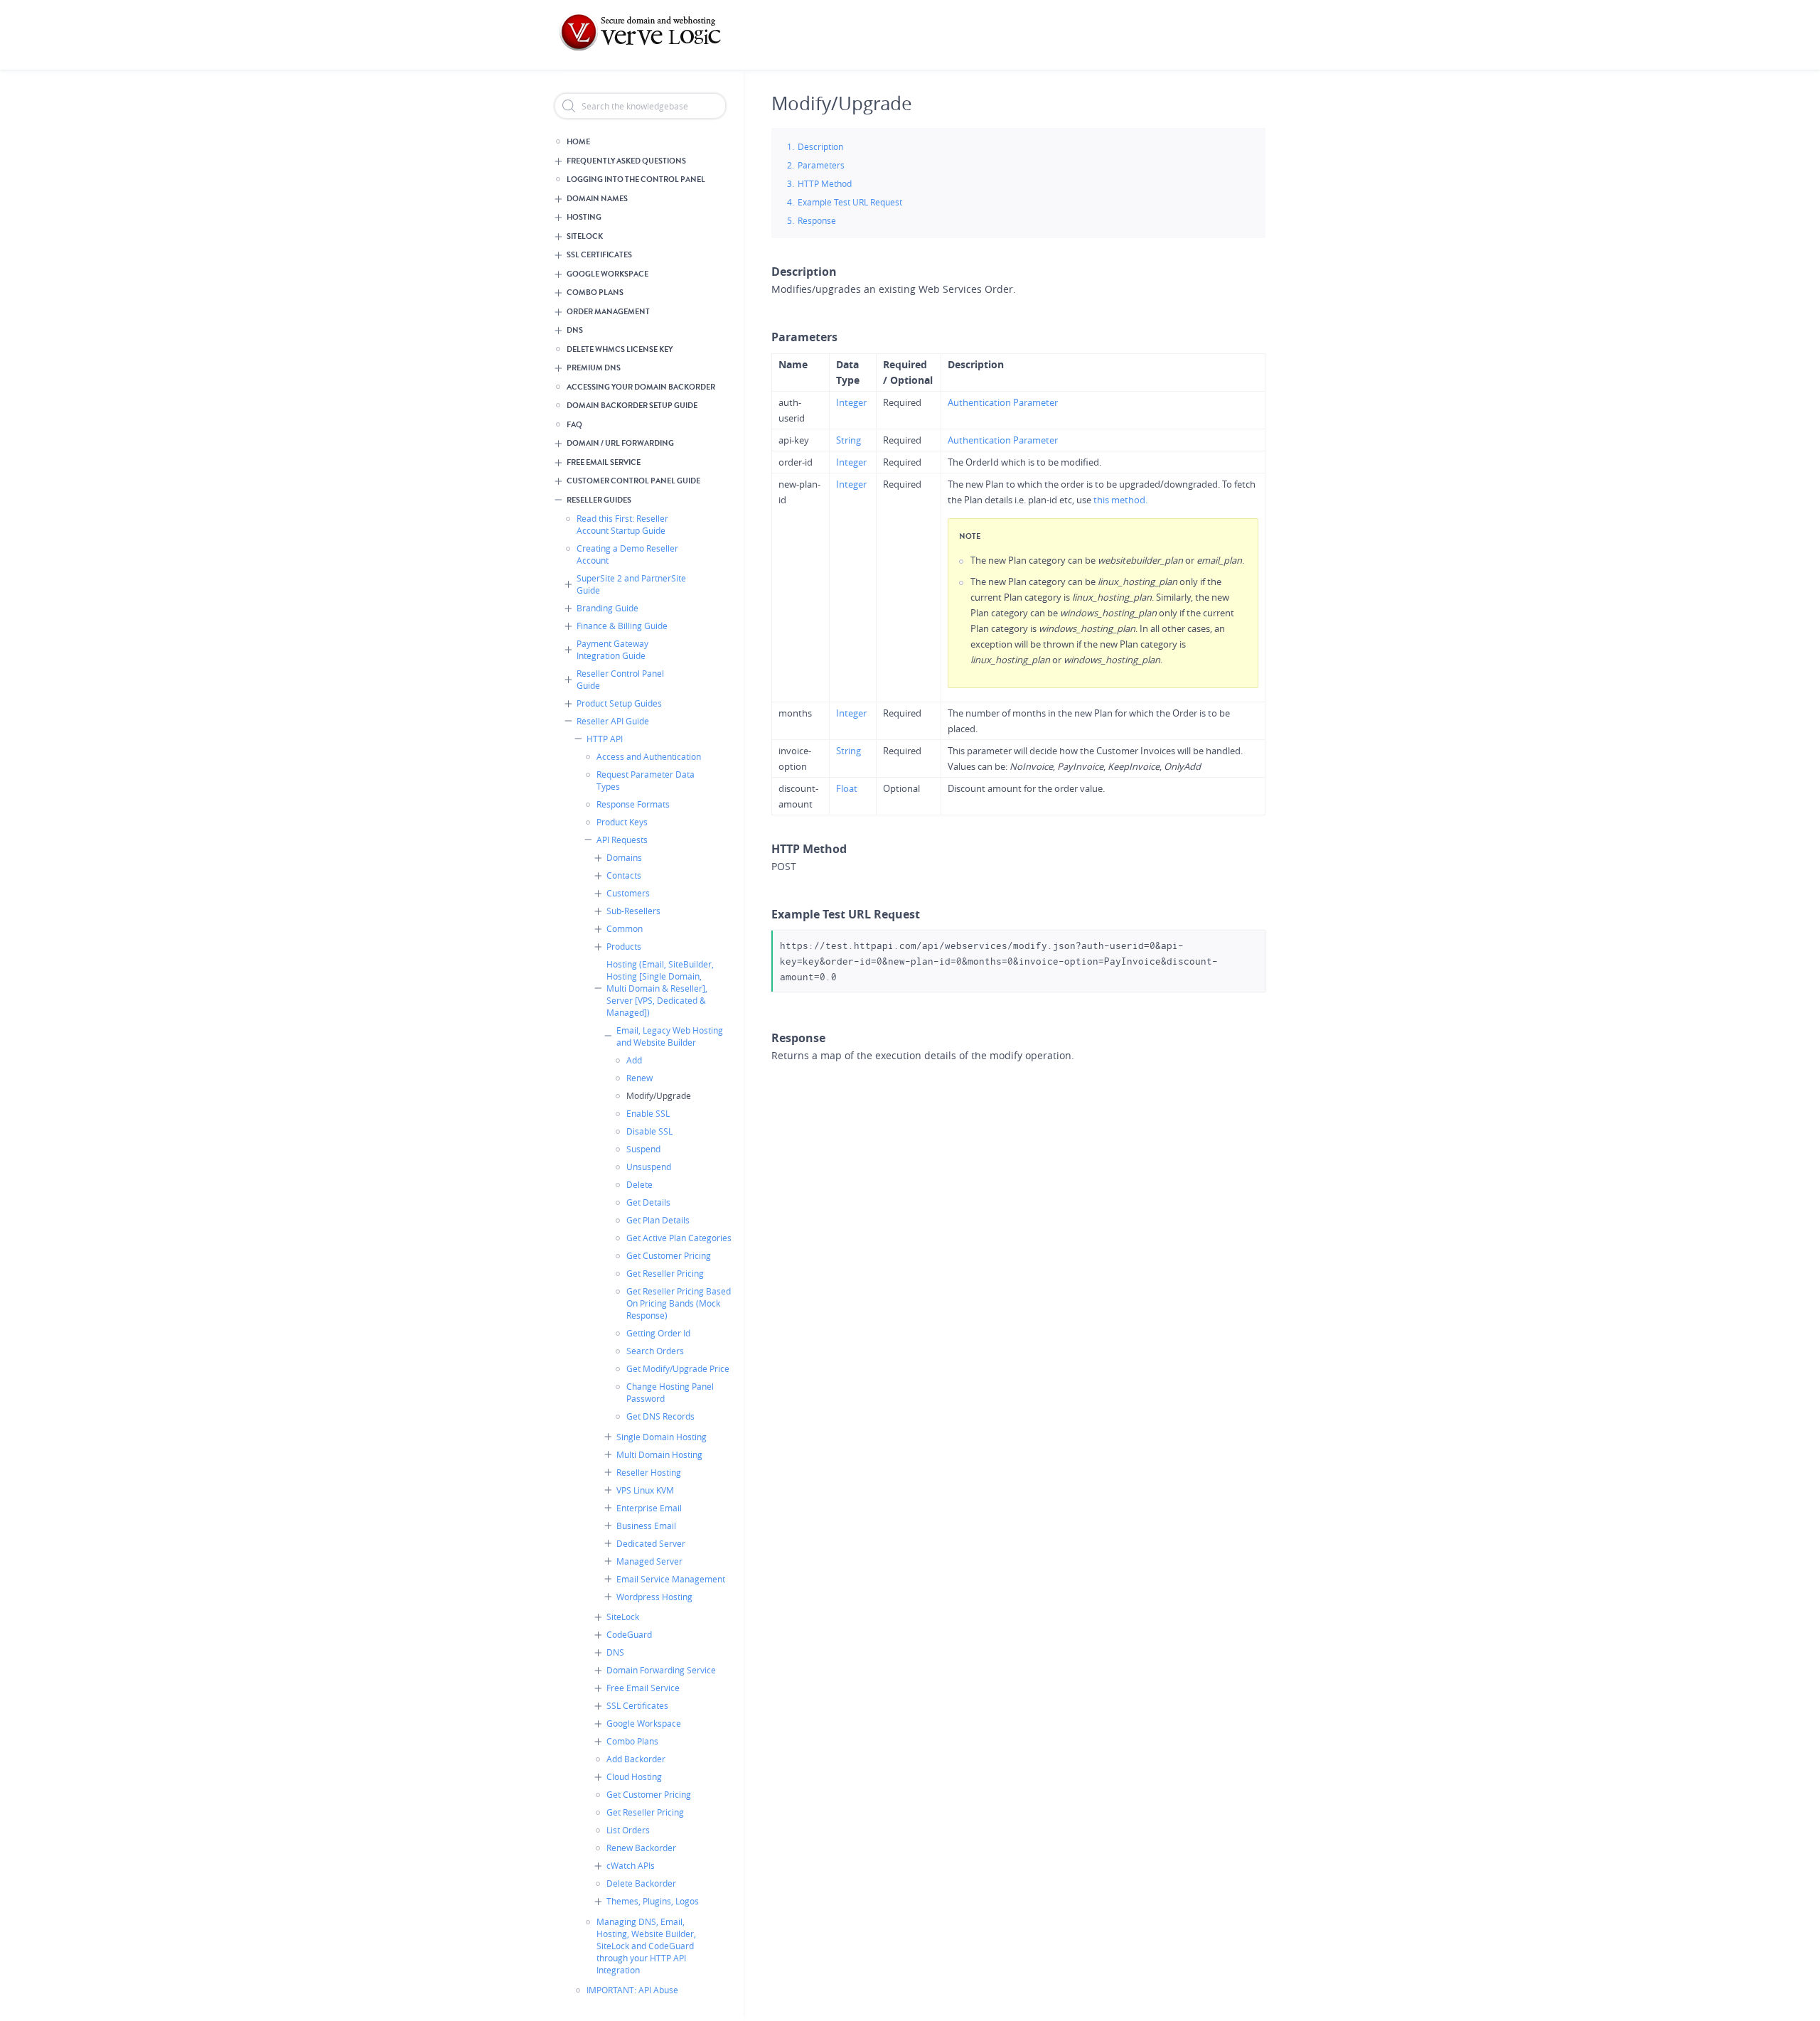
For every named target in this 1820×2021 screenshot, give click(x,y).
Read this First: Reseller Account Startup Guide (622, 524)
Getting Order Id (658, 1333)
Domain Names (597, 199)
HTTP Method (825, 183)
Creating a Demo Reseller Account (627, 554)
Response (817, 220)
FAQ (574, 425)
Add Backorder (636, 1759)
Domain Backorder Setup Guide (632, 406)
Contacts (624, 875)
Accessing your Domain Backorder (641, 387)
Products (624, 946)
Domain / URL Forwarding (620, 443)
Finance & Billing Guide (622, 626)
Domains (624, 857)
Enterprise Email (649, 1508)
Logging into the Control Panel (636, 179)
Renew (639, 1078)
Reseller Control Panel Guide (620, 679)
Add (634, 1060)
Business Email (646, 1526)
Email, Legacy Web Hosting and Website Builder (670, 1036)
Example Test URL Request (850, 202)
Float (847, 788)
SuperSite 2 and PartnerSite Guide (631, 584)
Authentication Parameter (1003, 402)
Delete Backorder (641, 1883)
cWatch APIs (631, 1865)
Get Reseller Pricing (665, 1273)
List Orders (628, 1830)
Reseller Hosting (649, 1472)
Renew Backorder (641, 1848)
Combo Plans (595, 293)
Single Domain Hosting (662, 1437)
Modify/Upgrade (659, 1095)
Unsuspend (649, 1167)
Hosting (584, 217)
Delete (639, 1184)
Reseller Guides (599, 500)
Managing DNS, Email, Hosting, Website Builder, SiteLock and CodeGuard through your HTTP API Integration (646, 1946)
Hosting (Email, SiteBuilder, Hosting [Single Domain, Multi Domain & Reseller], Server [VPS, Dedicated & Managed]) (660, 988)
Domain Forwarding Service (661, 1670)
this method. (1120, 500)
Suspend (643, 1149)
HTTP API (605, 739)
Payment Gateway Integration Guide (612, 649)
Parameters (821, 165)
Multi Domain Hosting (659, 1454)
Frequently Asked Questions (626, 161)
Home (578, 142)
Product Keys (622, 822)
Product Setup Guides (619, 703)
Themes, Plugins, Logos (653, 1901)
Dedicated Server (651, 1543)
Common (625, 928)
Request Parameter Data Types (646, 780)
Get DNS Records (660, 1416)
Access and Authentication (649, 756)
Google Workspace (607, 274)
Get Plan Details (658, 1220)
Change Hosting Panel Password (670, 1392)
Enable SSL (648, 1113)
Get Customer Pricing (669, 1255)
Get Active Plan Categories (679, 1238)
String (849, 440)
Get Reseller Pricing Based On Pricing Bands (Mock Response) (679, 1303)
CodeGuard (629, 1634)
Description (820, 146)
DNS (575, 330)
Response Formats (633, 804)
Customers (628, 893)
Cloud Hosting (634, 1776)
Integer (851, 402)
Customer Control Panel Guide (633, 481)
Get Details (648, 1202)
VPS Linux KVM (645, 1490)
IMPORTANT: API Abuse (632, 1990)
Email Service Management (671, 1579)
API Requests (622, 840)
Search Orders (655, 1351)
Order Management (608, 312)
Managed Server (649, 1561)
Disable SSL (649, 1131)
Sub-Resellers (633, 911)
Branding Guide (607, 608)
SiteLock (585, 236)
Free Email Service (604, 462)
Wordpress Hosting (654, 1597)
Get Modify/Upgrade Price (678, 1368)
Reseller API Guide (613, 721)
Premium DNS (594, 368)
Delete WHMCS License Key (620, 349)
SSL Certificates (599, 255)
